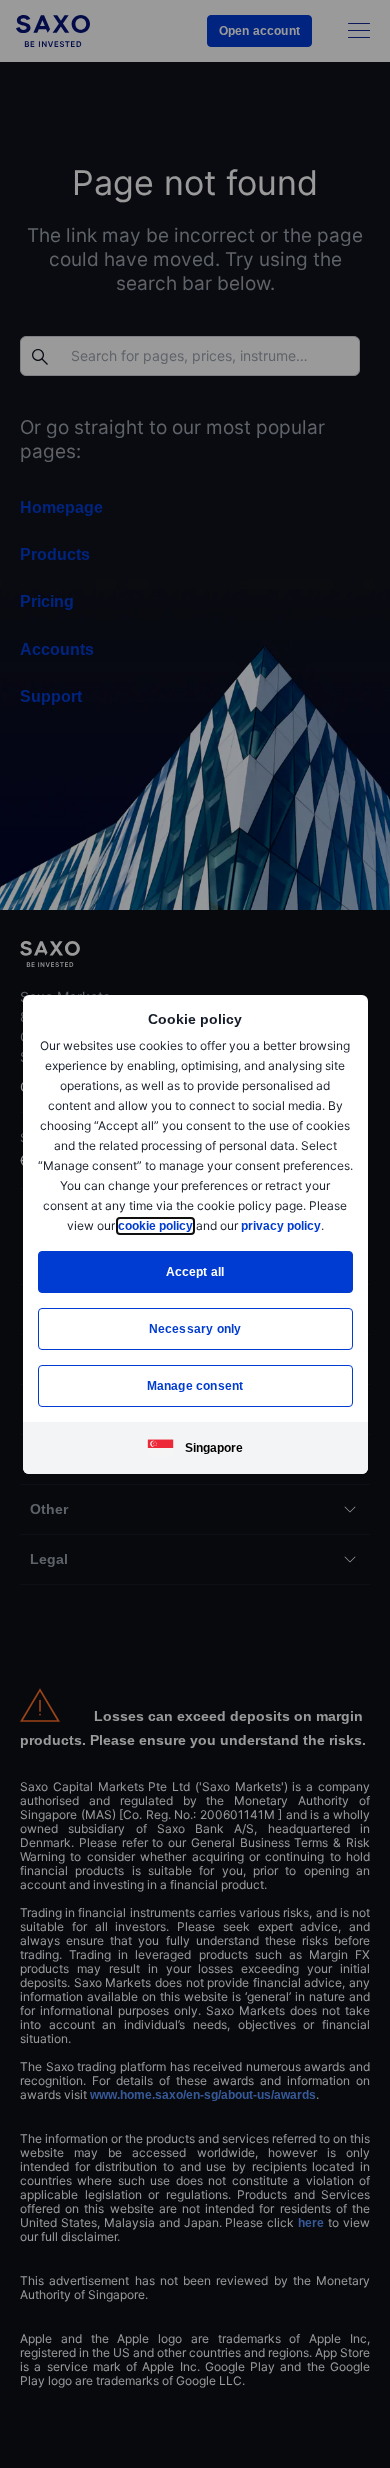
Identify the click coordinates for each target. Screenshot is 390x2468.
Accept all (195, 1271)
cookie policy (154, 1225)
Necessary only (195, 1328)
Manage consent (195, 1385)
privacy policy (281, 1225)
